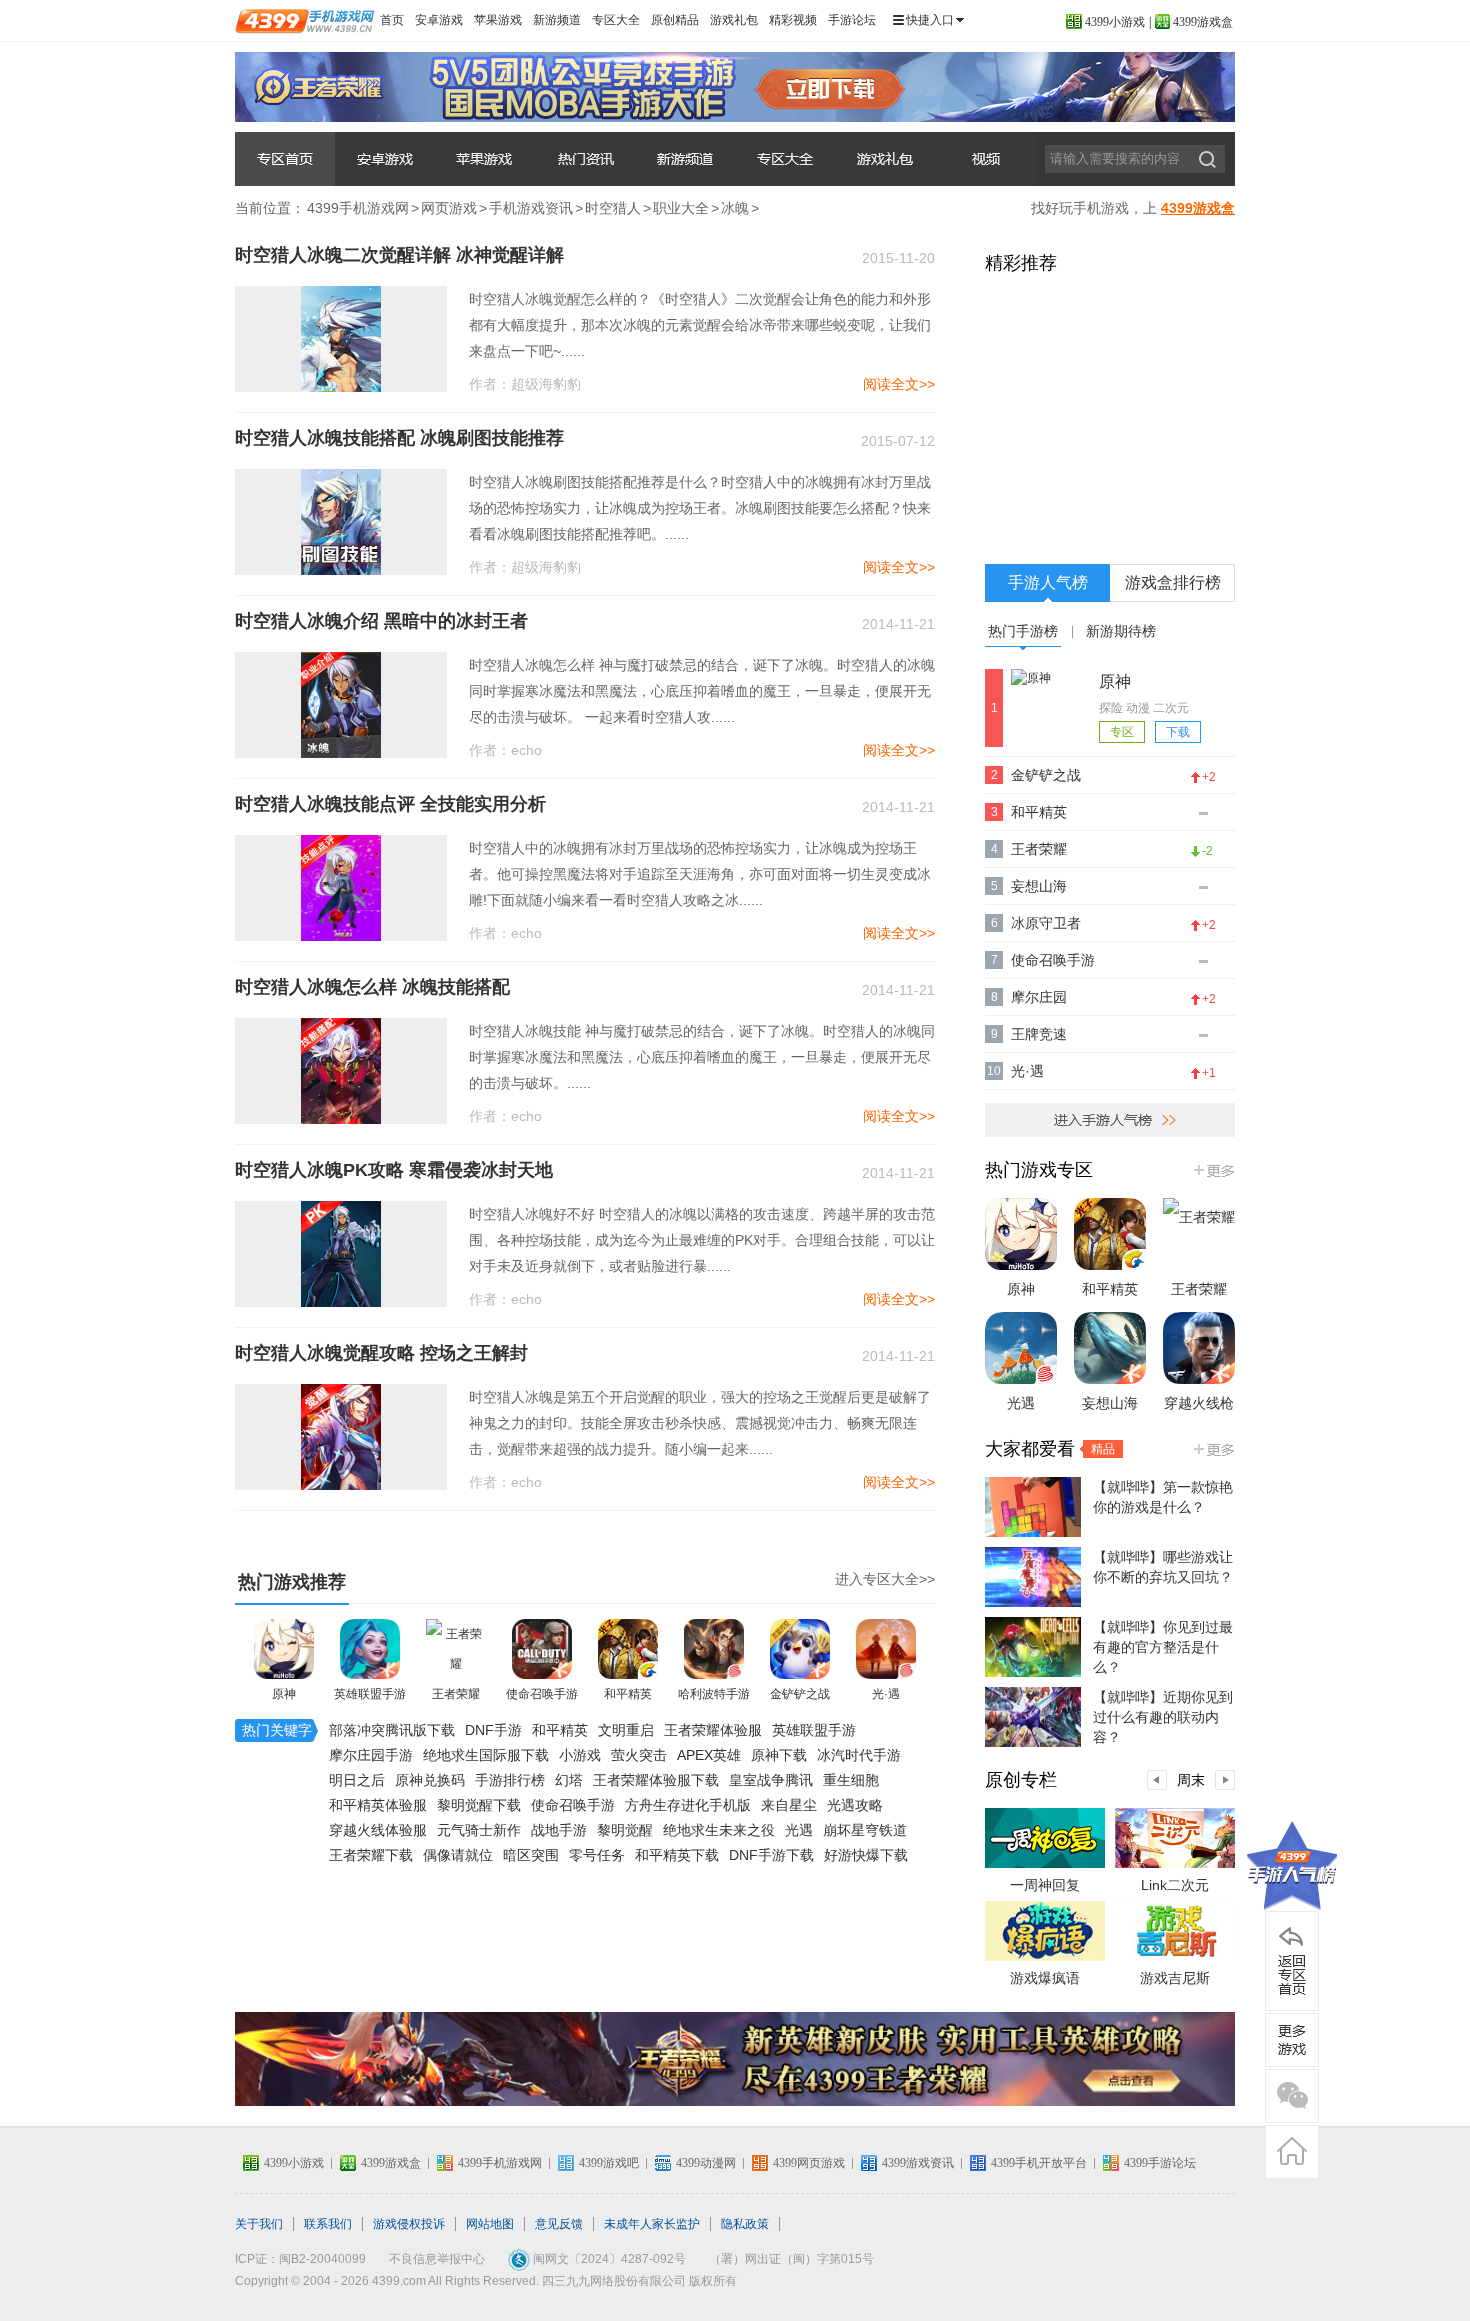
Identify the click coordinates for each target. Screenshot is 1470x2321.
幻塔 (569, 1780)
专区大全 (616, 20)
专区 (1122, 732)
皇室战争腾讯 (771, 1780)
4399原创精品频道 (1212, 1449)
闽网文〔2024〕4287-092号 (609, 2259)
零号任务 (597, 1855)
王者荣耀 (456, 1694)
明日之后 (357, 1780)
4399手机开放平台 (1039, 2163)
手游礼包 (885, 159)
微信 (1292, 2096)
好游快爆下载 (866, 1855)
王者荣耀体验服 (713, 1730)
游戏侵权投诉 (409, 2224)
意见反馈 (559, 2224)
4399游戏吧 (609, 2163)
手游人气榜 (1048, 582)
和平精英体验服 (378, 1805)
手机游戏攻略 (785, 159)
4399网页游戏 (809, 2163)
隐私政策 (745, 2224)
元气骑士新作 (479, 1830)
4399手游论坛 (1160, 2163)
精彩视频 (793, 20)
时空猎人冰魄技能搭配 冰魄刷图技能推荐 (399, 438)
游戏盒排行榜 (1173, 582)
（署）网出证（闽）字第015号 (791, 2259)
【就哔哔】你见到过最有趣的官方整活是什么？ (1163, 1647)
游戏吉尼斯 (1175, 1978)
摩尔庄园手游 (371, 1755)
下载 (1178, 732)
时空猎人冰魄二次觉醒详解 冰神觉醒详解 (399, 255)
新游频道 (557, 20)
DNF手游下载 (771, 1855)
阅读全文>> (899, 384)
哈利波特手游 (714, 1694)
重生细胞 (851, 1780)
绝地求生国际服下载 (486, 1755)
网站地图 (490, 2224)
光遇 (799, 1830)
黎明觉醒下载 (479, 1805)
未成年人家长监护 (652, 2224)
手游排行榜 (510, 1780)
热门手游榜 (1023, 631)
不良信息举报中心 (437, 2259)
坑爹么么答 (285, 159)
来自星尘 (789, 1805)
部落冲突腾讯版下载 (392, 1730)
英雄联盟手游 (370, 1694)
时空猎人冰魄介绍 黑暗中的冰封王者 (381, 621)
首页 (392, 20)
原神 (284, 1694)
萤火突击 (639, 1755)
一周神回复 (1045, 1885)
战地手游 (559, 1830)
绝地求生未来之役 (719, 1830)
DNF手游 (493, 1730)
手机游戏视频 (985, 159)
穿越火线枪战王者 (1199, 1422)
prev (1157, 1780)
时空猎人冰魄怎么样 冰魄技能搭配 (372, 987)
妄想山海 (1039, 886)
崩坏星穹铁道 (865, 1830)
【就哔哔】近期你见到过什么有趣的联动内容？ (1163, 1717)
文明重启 (626, 1730)
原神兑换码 (430, 1780)
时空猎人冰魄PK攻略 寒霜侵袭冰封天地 (394, 1170)
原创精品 (675, 20)
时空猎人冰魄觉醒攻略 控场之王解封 (381, 1353)
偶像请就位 (458, 1855)
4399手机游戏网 (358, 208)
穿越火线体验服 (378, 1830)
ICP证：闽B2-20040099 (300, 2259)
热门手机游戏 (1212, 1170)
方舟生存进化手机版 (688, 1805)
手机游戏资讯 (585, 159)
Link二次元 (1175, 1885)
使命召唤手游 (542, 1694)
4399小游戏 (1115, 22)
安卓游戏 (439, 20)
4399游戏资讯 (918, 2163)
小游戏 (580, 1755)
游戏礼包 (734, 20)
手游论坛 (852, 20)
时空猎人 (613, 208)
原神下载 (779, 1755)
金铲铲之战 (800, 1694)
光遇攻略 (855, 1805)
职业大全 (681, 208)
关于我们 (259, 2224)
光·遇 (886, 1694)
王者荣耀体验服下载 (656, 1780)
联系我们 (328, 2224)
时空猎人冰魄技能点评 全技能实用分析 (390, 804)
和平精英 (628, 1694)
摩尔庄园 (1039, 997)
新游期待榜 (1121, 631)
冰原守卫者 (1046, 923)
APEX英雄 (709, 1755)
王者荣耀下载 (371, 1855)
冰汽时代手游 (859, 1755)
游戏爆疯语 (1045, 1978)
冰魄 (735, 208)
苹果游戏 (498, 20)
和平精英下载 (677, 1855)
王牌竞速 (1039, 1034)
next (1225, 1780)
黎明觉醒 (625, 1830)
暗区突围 (531, 1855)
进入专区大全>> (885, 1579)
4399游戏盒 (1203, 22)
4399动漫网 (706, 2163)
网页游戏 (449, 208)
